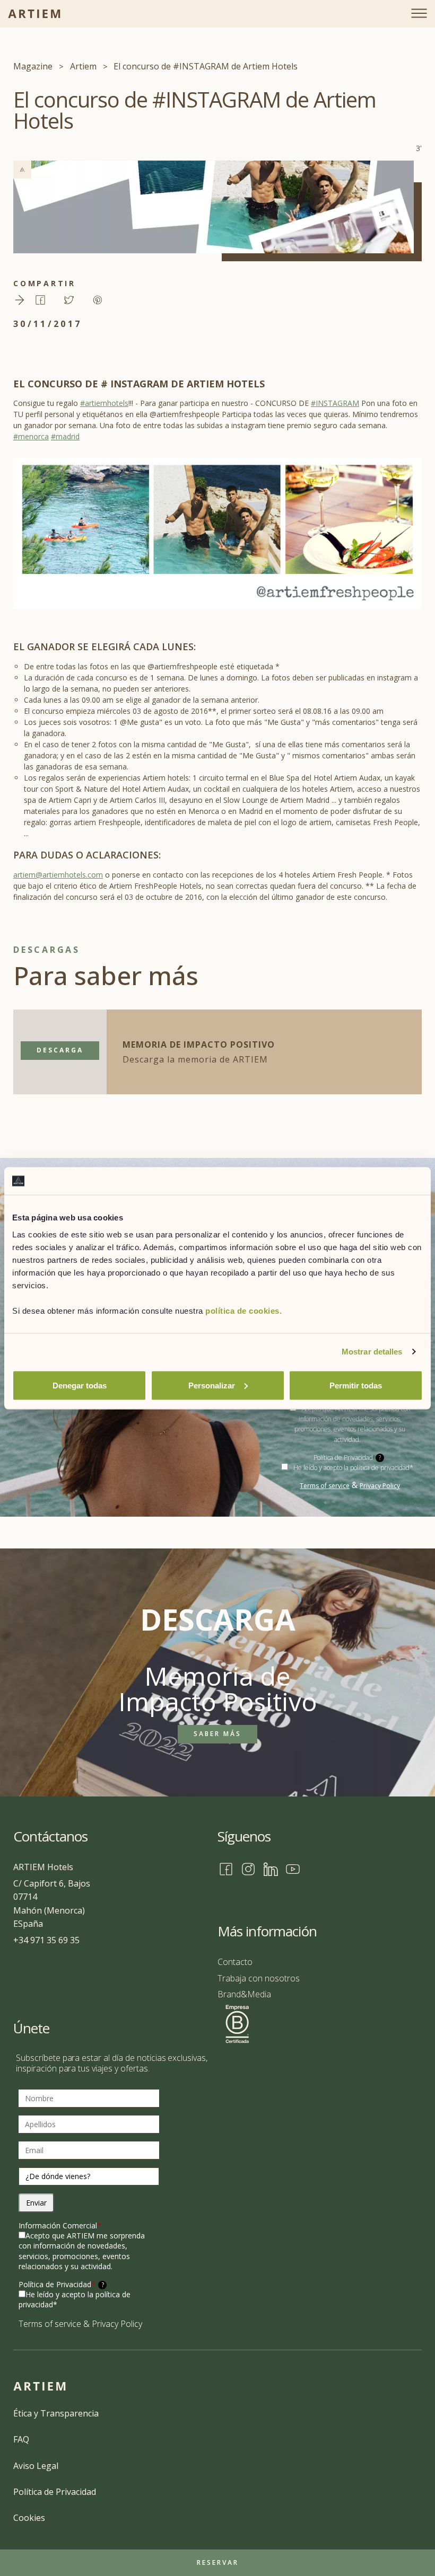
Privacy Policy (380, 1486)
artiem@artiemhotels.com (58, 875)
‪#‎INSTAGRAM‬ (335, 403)
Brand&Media (244, 1994)
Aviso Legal (36, 2466)
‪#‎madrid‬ (65, 436)
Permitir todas (356, 1385)
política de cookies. (243, 1310)
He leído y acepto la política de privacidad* (353, 1468)
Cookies (29, 2518)
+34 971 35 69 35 (46, 1940)
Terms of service (325, 1486)
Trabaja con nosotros (259, 1978)
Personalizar (212, 1385)
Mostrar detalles (372, 1352)
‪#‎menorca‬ (31, 436)
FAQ (21, 2439)
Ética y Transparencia (56, 2413)
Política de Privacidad (61, 2284)
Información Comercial (60, 2225)
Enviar (36, 2203)
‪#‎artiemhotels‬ (104, 403)
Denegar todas (80, 1385)
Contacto (235, 1962)
